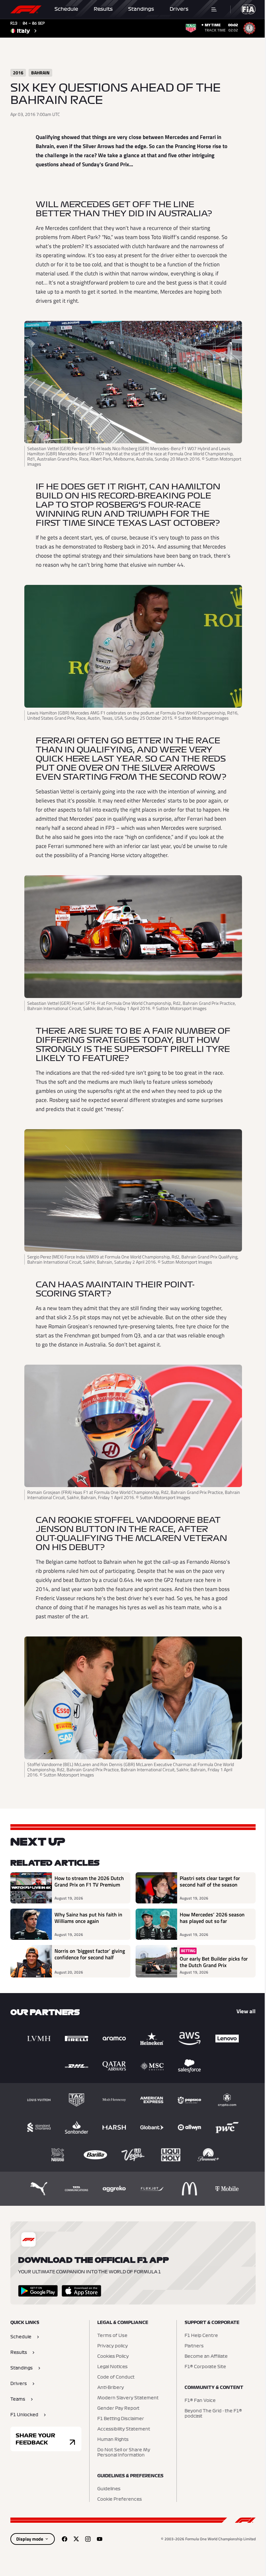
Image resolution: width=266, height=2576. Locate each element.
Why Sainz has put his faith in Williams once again (88, 1918)
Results (103, 9)
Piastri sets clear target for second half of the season (210, 1882)
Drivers (179, 9)
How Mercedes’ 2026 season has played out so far (212, 1918)
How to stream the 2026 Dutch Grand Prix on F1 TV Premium (89, 1882)
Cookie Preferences (120, 2499)
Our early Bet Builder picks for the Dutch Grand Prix (214, 1962)
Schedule (66, 9)
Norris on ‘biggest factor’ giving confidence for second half (90, 1954)
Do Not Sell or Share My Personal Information (124, 2453)
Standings (141, 9)
